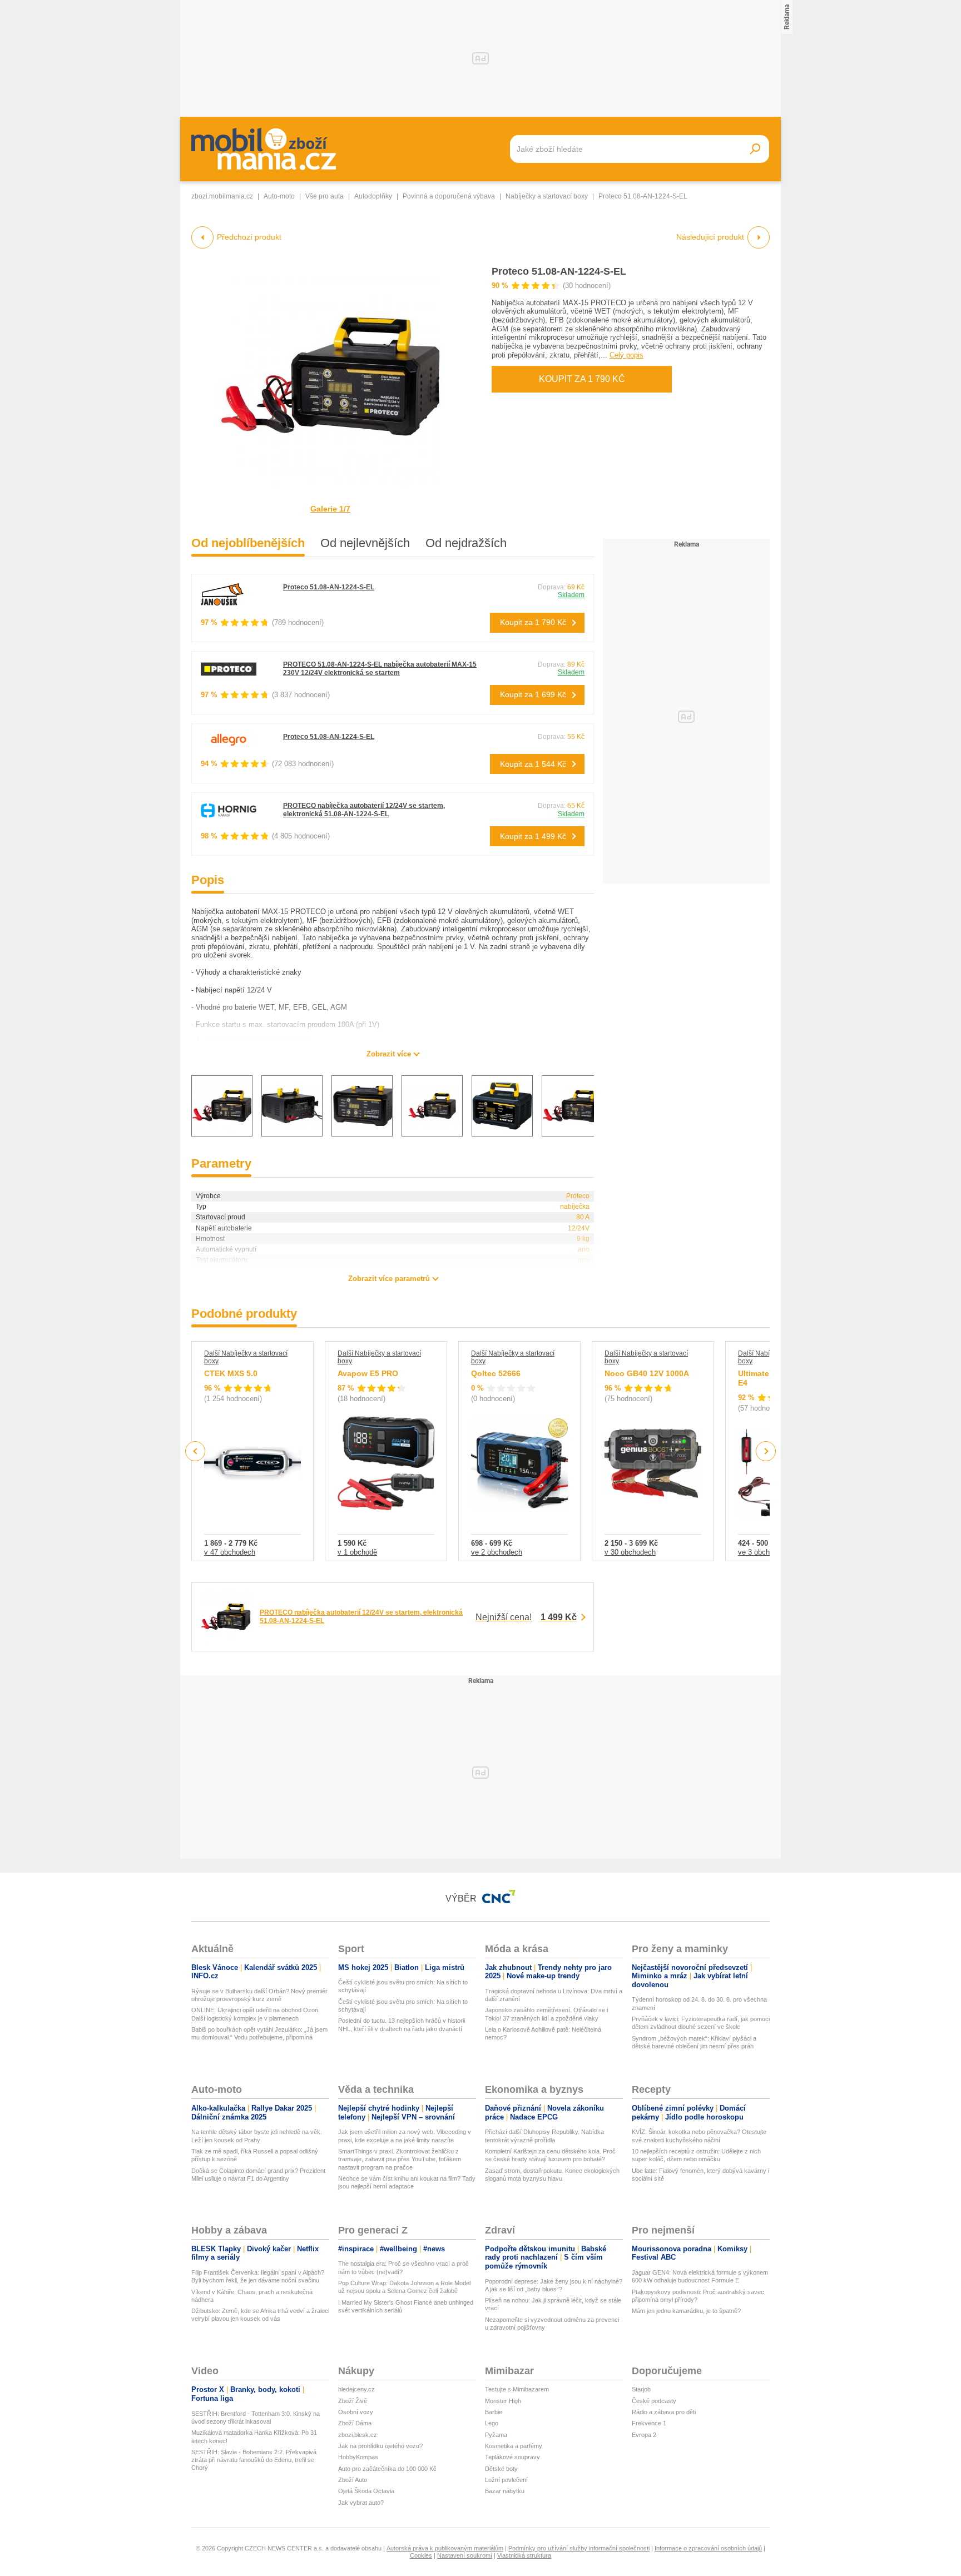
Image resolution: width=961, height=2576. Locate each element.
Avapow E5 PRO (368, 1373)
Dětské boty (501, 2469)
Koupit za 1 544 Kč (533, 764)
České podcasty (654, 2401)
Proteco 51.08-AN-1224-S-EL (559, 271)
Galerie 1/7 (330, 509)
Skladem (571, 595)
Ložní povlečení (506, 2480)
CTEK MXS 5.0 (231, 1373)
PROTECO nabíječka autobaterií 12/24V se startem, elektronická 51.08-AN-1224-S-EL (364, 810)
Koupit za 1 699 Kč (533, 694)
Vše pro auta (325, 196)
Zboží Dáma (355, 2423)
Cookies (421, 2555)
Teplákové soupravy (512, 2457)
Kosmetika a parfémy (514, 2446)
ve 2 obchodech (497, 1552)
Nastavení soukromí (465, 2555)
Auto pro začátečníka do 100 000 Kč (387, 2469)
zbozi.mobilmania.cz (222, 196)
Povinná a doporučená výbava (449, 196)
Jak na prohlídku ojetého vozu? (380, 2446)
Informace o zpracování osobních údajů (708, 2548)
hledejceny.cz (356, 2389)
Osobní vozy (356, 2412)
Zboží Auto (353, 2480)
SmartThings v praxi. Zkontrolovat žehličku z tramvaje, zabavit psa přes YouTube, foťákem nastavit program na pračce (400, 2159)
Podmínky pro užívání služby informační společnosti (579, 2548)
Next (766, 1451)
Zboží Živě (353, 2401)
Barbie (494, 2412)
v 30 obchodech (630, 1552)
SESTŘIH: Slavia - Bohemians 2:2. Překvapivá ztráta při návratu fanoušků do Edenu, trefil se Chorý (254, 2460)
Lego (492, 2423)
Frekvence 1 (649, 2423)
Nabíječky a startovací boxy (547, 196)
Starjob (641, 2389)
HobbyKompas (358, 2457)
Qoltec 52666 (496, 1373)
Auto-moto (279, 196)
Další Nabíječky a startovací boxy (246, 1357)
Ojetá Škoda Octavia (366, 2491)
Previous (195, 1451)
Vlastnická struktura (524, 2555)
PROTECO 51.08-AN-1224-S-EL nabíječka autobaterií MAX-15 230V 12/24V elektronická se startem (380, 669)
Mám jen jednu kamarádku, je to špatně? (686, 2311)
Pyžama (496, 2435)
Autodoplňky (373, 196)
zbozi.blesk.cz (358, 2435)
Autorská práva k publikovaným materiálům (445, 2548)
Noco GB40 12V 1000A (647, 1373)
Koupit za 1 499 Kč (533, 836)
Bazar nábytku (505, 2491)
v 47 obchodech (230, 1552)
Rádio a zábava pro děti (664, 2412)
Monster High (503, 2401)
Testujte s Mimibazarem (517, 2389)
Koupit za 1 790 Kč (582, 379)
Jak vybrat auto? (361, 2503)
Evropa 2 (644, 2435)
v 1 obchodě (357, 1552)
